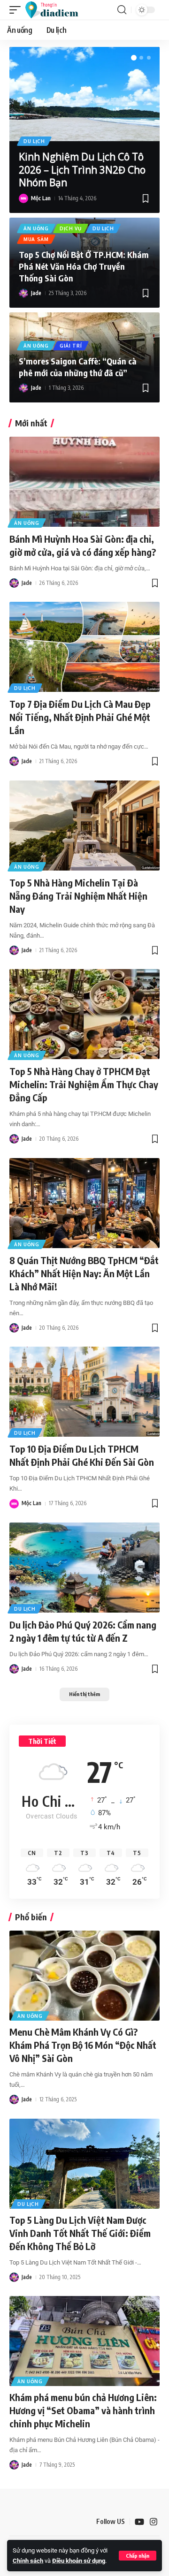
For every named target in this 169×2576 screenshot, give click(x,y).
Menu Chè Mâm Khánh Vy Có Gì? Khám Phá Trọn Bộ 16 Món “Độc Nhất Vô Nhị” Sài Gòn (83, 2045)
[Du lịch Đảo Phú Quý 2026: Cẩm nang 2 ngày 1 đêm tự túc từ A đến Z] (84, 1568)
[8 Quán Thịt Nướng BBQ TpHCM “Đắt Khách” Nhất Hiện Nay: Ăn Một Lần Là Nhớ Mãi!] (84, 1203)
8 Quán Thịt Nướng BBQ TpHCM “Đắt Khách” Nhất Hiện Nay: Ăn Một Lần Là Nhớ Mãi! (84, 1273)
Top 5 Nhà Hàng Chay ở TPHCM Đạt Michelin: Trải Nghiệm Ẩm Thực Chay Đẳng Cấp (84, 1084)
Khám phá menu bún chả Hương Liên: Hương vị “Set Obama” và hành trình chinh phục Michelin (83, 2410)
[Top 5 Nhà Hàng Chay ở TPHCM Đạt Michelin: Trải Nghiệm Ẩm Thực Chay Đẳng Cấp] (84, 1014)
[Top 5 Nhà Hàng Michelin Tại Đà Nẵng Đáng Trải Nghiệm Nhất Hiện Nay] (84, 826)
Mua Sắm (36, 239)
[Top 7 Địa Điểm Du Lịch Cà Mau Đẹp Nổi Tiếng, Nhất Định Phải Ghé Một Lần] (84, 647)
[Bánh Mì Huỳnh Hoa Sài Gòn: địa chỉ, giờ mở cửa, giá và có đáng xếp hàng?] (84, 482)
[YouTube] (139, 2522)
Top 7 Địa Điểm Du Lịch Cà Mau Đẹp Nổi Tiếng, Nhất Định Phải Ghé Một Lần (80, 717)
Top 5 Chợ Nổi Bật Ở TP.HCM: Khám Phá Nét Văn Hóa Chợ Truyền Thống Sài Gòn (84, 266)
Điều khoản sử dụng (79, 2561)
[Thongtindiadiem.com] (56, 10)
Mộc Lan (41, 198)
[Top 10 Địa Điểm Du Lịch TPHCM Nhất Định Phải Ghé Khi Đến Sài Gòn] (84, 1392)
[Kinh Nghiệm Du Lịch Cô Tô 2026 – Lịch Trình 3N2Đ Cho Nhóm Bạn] (84, 94)
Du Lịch (34, 141)
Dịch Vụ (71, 228)
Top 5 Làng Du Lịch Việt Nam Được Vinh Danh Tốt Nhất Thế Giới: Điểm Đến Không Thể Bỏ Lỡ (80, 2233)
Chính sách (28, 2561)
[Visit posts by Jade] (23, 293)
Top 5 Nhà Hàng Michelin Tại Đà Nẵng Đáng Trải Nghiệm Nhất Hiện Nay (78, 896)
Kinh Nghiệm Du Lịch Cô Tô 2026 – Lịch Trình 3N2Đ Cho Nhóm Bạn (82, 170)
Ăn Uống (36, 228)
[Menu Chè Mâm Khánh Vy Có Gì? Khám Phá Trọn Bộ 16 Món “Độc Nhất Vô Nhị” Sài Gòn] (84, 1976)
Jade (36, 293)
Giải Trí (71, 346)
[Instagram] (154, 2522)
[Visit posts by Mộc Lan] (23, 198)
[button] (138, 2556)
